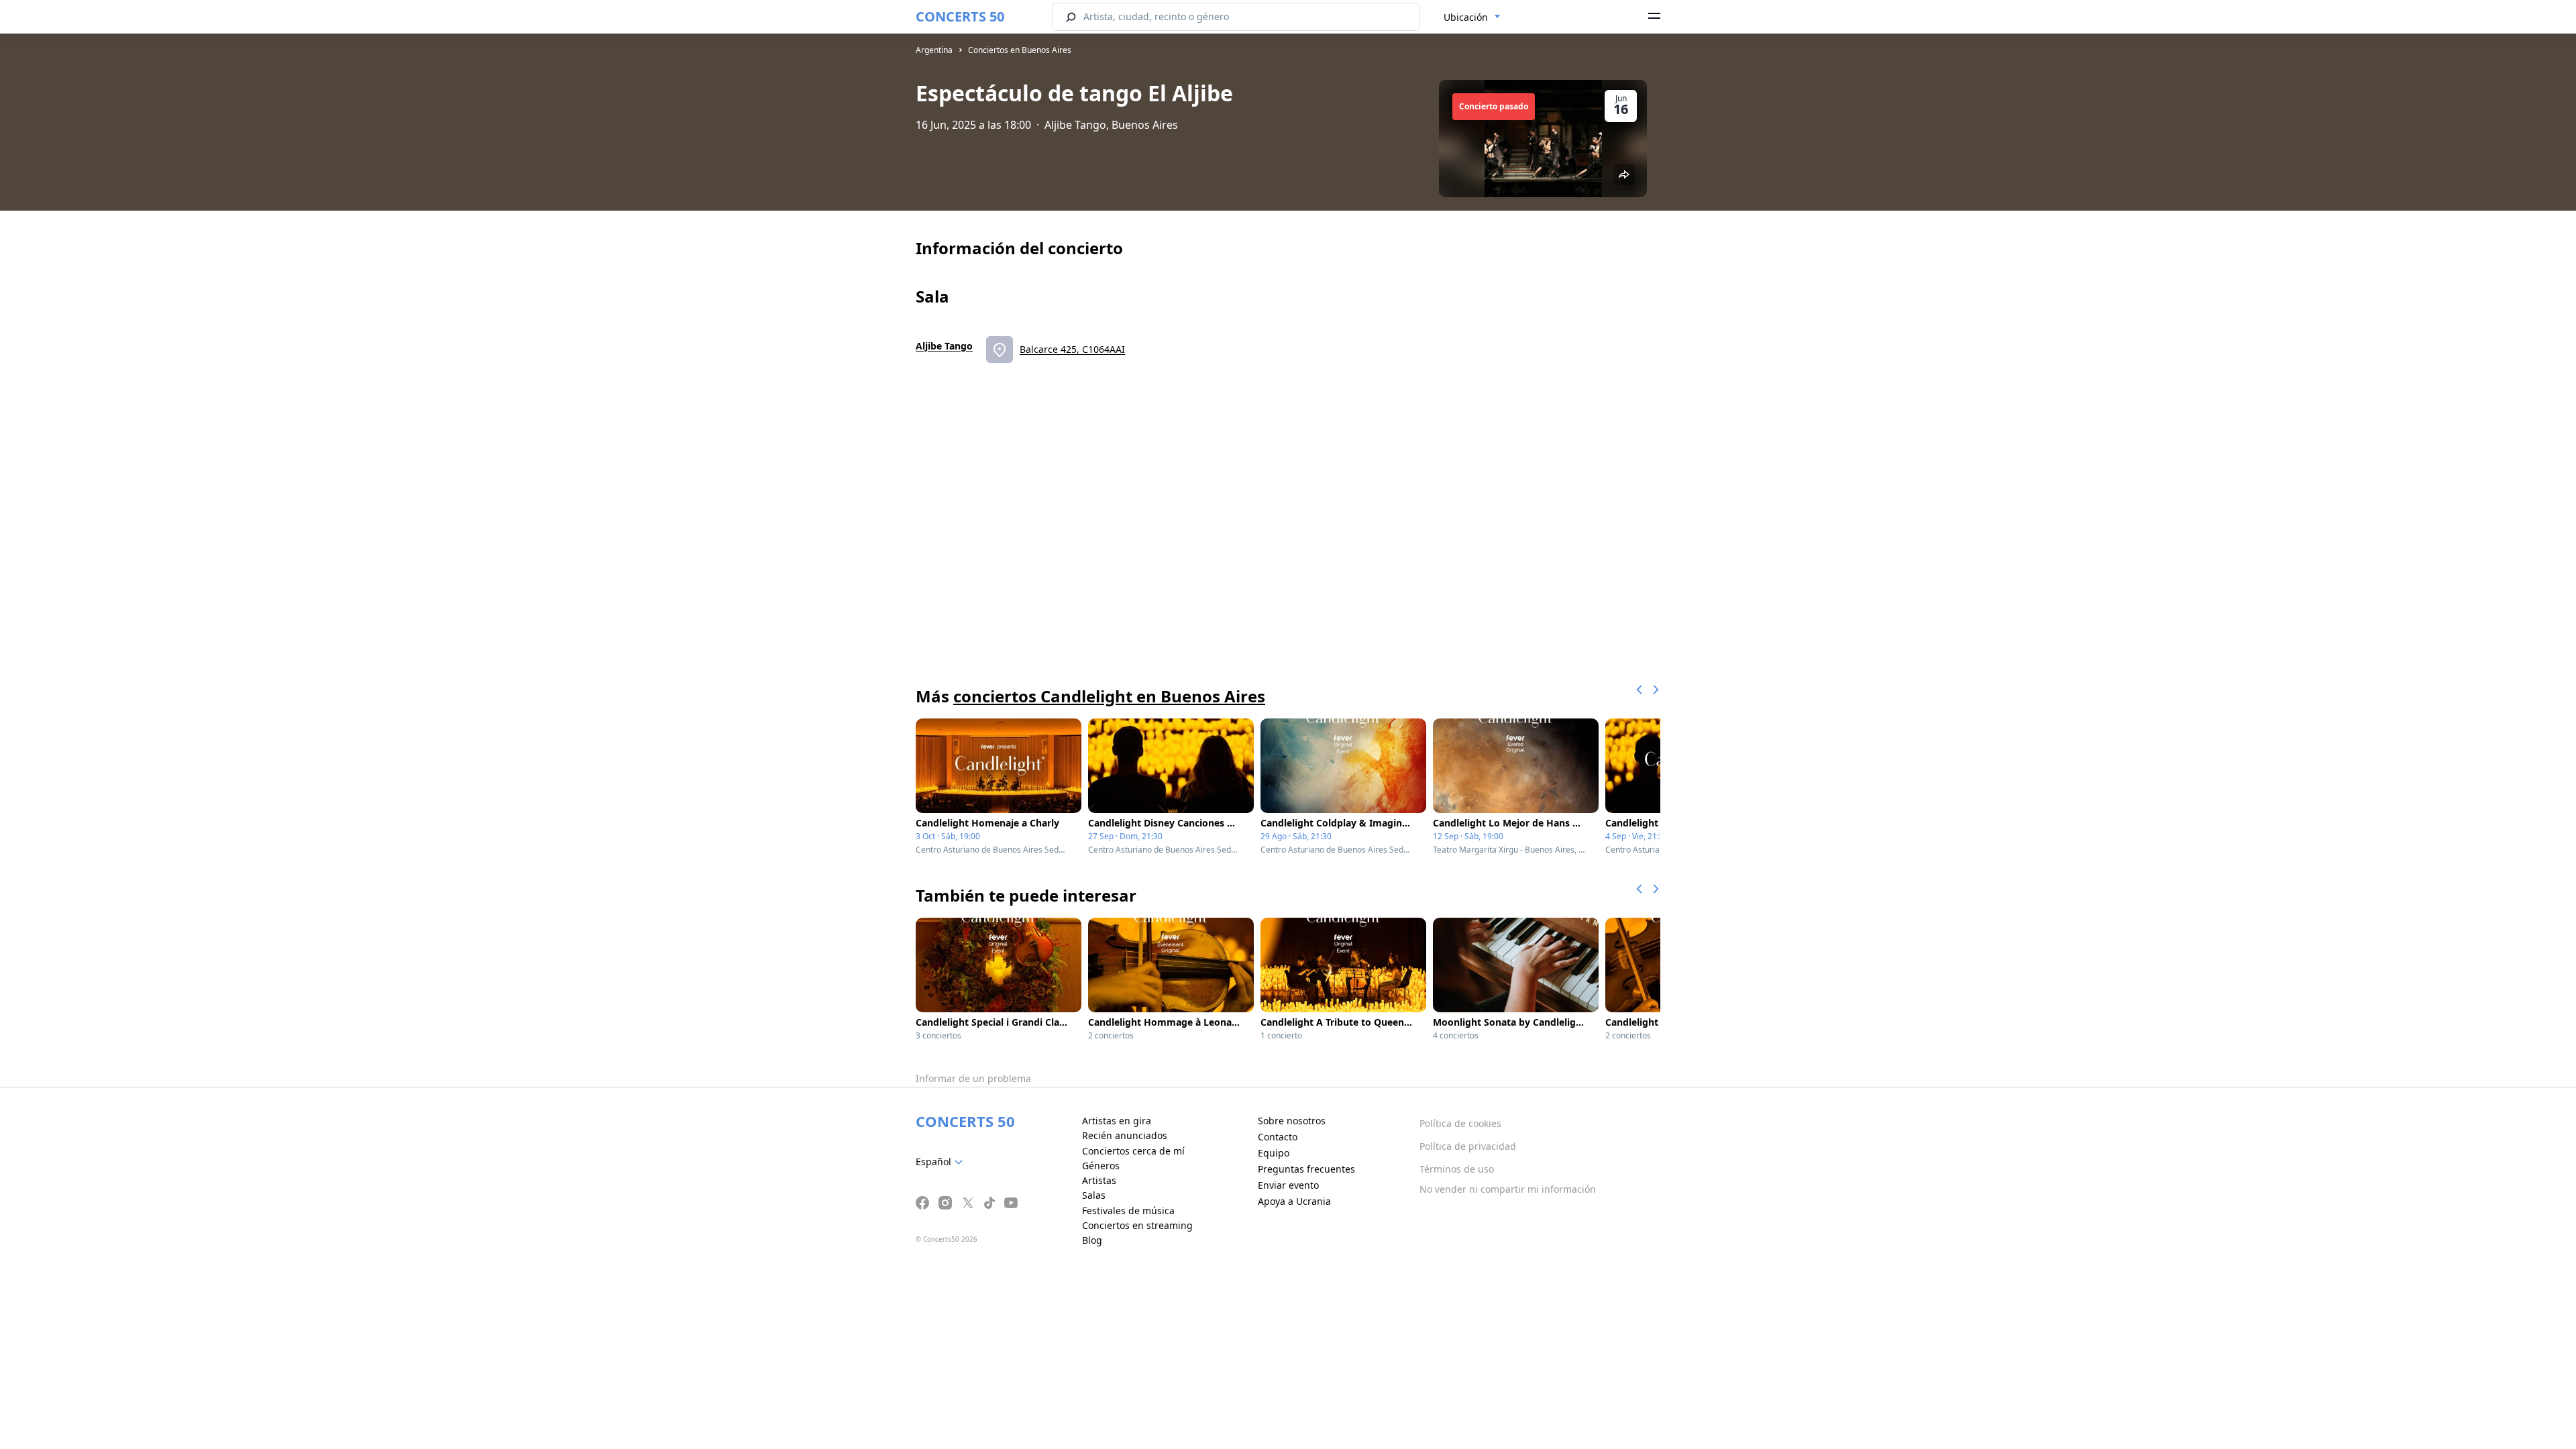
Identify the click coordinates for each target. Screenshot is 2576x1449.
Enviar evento (1288, 1185)
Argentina (934, 50)
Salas (1094, 1195)
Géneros (1101, 1166)
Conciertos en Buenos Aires (1020, 50)
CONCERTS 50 (960, 16)
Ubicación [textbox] (1466, 17)
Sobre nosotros (1292, 1121)
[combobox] (1472, 17)
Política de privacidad (1468, 1146)
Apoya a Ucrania (1294, 1201)
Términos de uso (1457, 1169)
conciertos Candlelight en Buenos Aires (1109, 696)
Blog (1092, 1240)
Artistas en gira (1117, 1121)
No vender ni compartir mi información (1508, 1189)
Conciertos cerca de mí (1133, 1151)
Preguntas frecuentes (1306, 1169)
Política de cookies (1460, 1123)
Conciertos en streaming (1137, 1225)
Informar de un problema (973, 1078)
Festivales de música (1128, 1211)
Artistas (1099, 1180)
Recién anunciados (1125, 1135)
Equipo (1274, 1153)
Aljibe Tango (944, 346)
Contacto (1278, 1137)
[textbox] (942, 1162)
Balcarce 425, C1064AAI (1072, 349)
